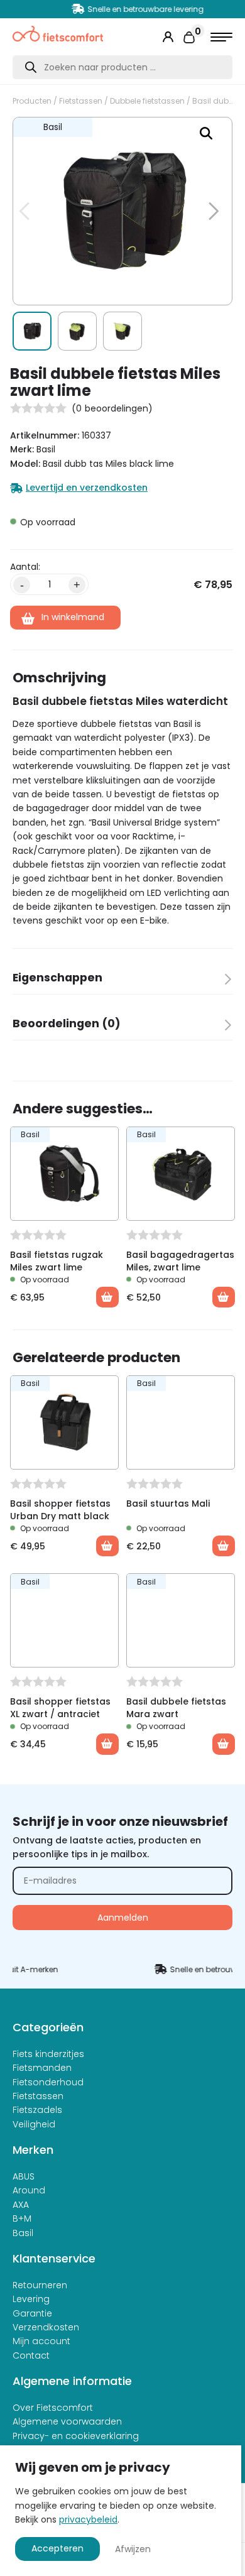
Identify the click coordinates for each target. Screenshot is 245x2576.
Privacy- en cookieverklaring (76, 2436)
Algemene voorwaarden (67, 2421)
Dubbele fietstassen (147, 101)
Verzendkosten (46, 2327)
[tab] (122, 982)
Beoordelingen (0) (67, 1023)
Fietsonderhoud (48, 2082)
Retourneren (40, 2285)
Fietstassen (81, 101)
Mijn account (41, 2341)
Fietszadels (37, 2110)
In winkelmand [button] (107, 1297)
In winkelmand (73, 617)
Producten (32, 101)
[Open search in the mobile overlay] (122, 67)
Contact (31, 2355)
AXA (21, 2205)
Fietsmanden (42, 2068)
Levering (31, 2299)
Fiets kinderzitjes (48, 2054)
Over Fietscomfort (53, 2408)
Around (29, 2190)
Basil (23, 2233)
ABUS (24, 2176)
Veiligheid (34, 2124)
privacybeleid (88, 2519)
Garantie (32, 2313)
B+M (22, 2219)
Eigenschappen (57, 978)
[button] (206, 133)
